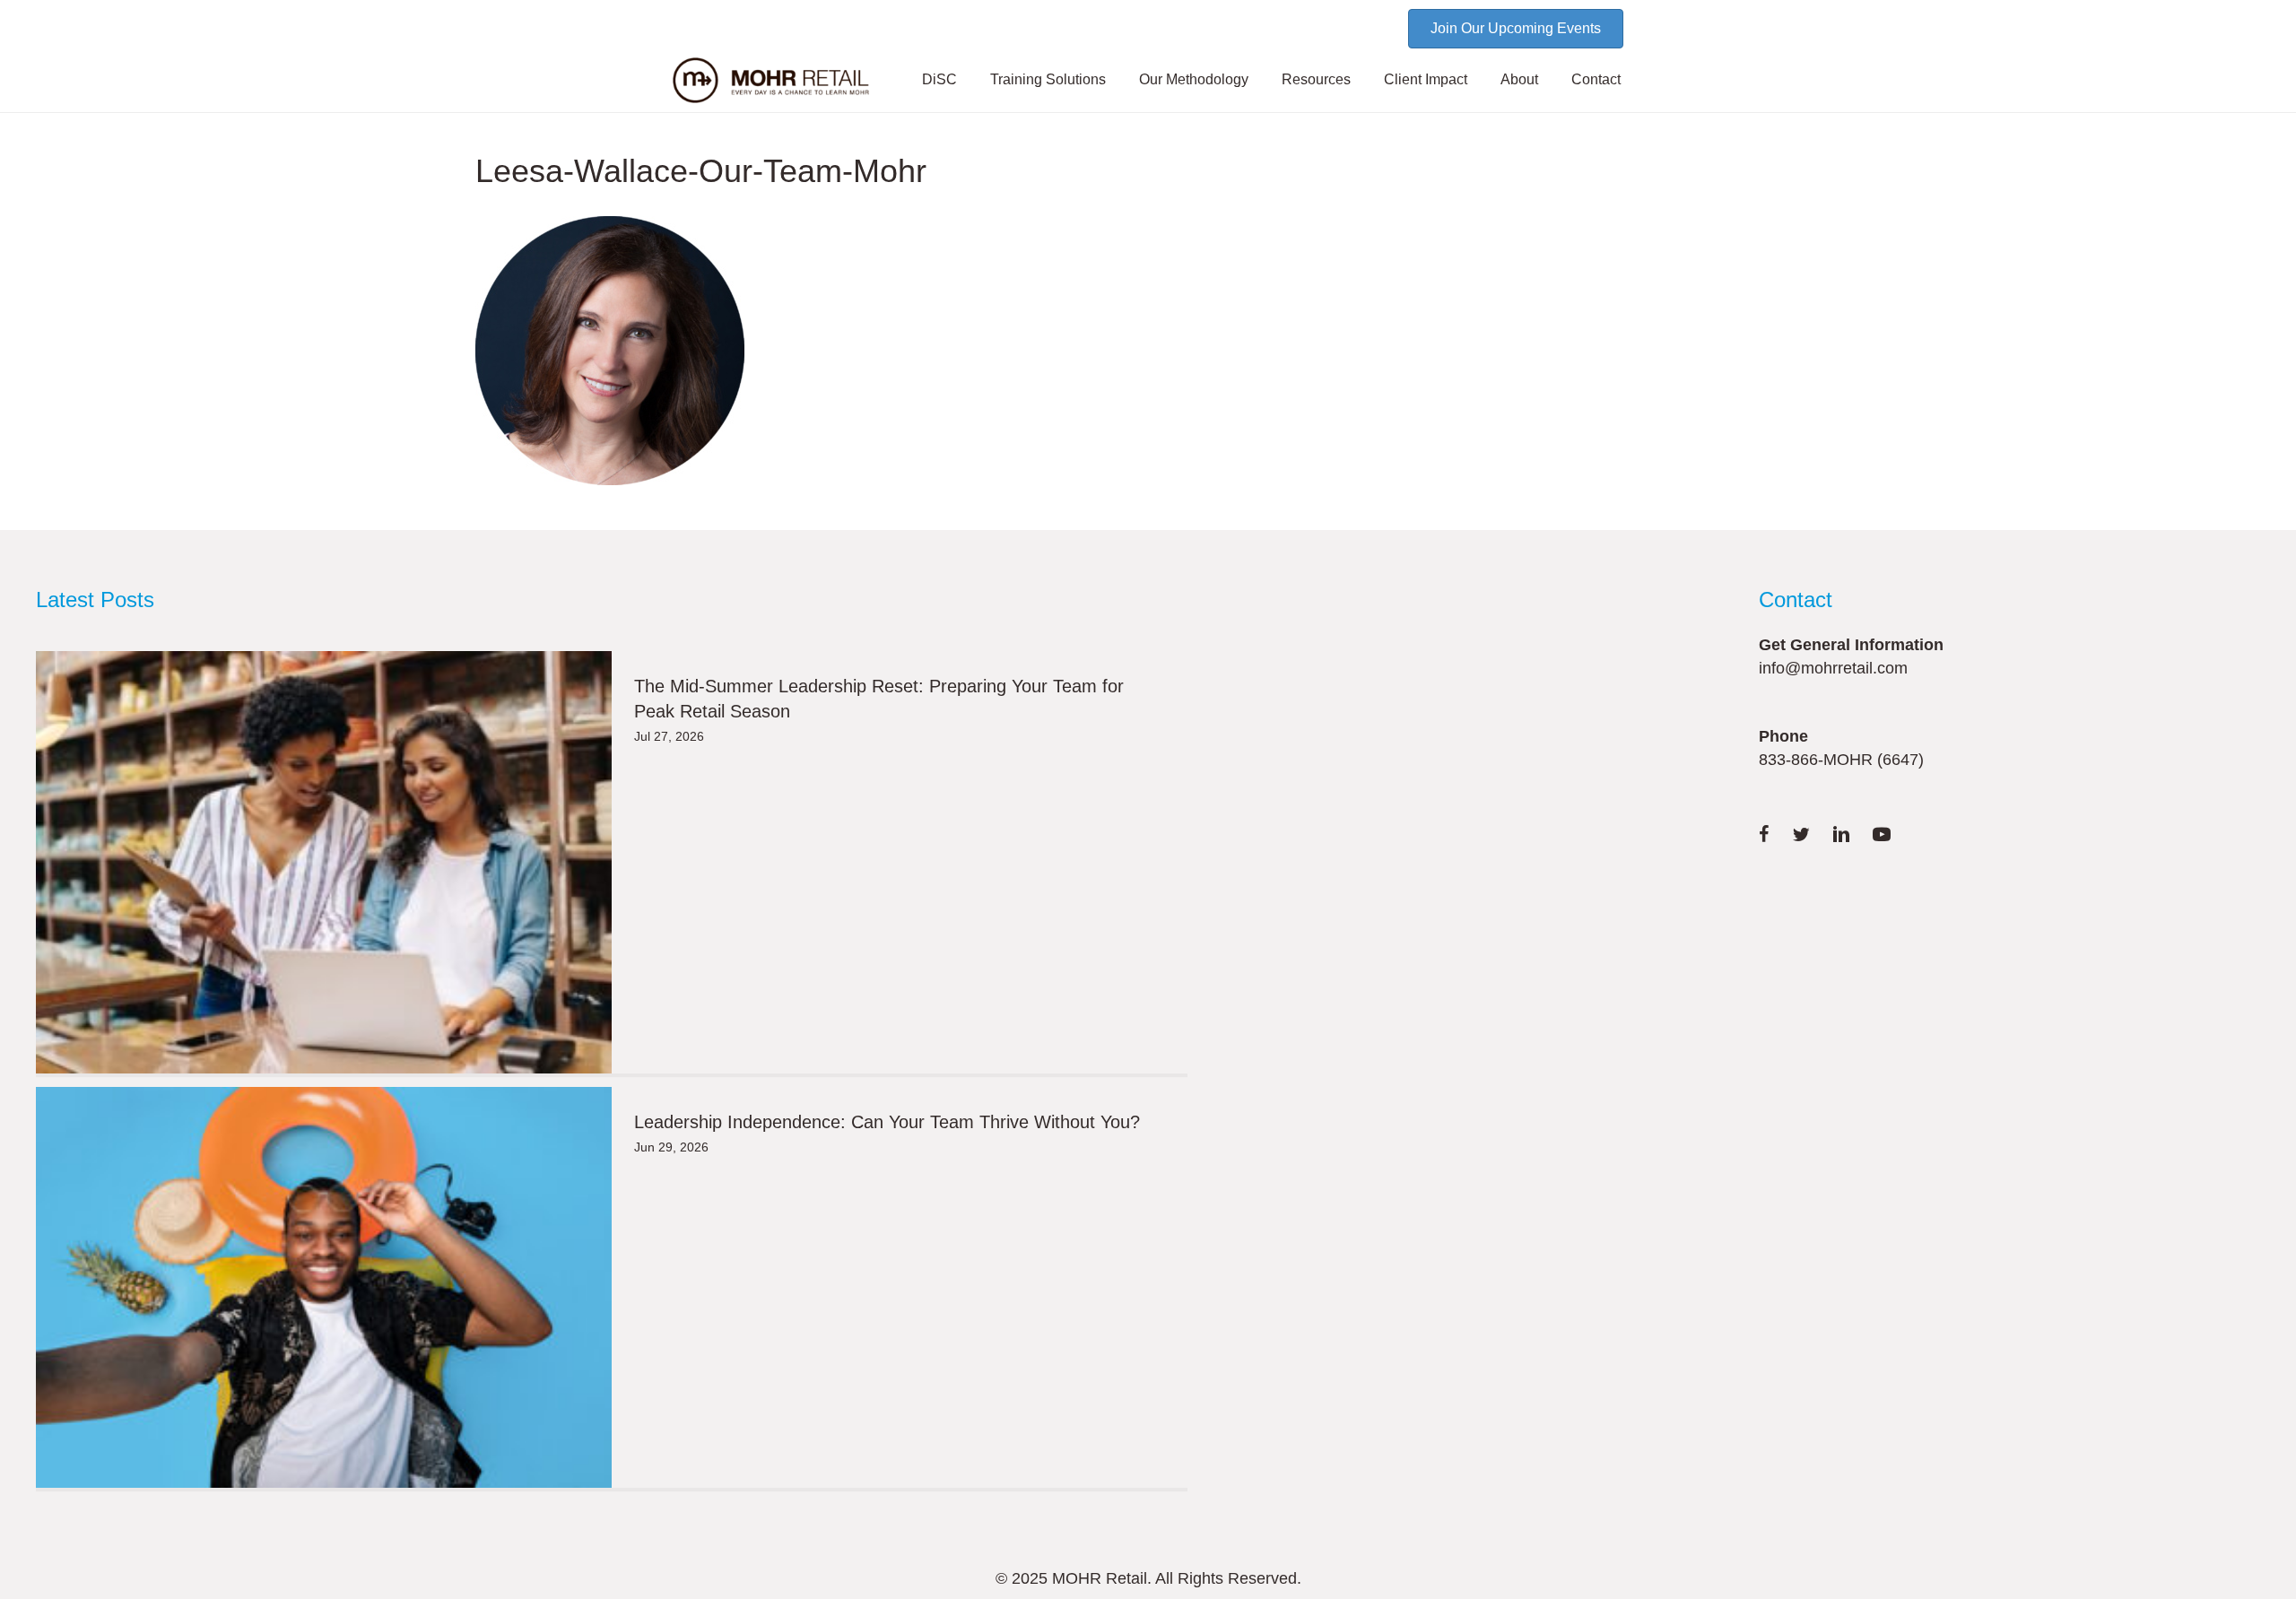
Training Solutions (1048, 79)
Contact (1596, 79)
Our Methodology (1194, 79)
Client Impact (1426, 79)
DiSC (939, 79)
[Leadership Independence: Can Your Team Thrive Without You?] (324, 1287)
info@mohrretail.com (1833, 668)
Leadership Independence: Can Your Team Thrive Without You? (887, 1122)
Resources (1316, 79)
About (1519, 79)
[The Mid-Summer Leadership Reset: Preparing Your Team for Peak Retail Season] (324, 862)
